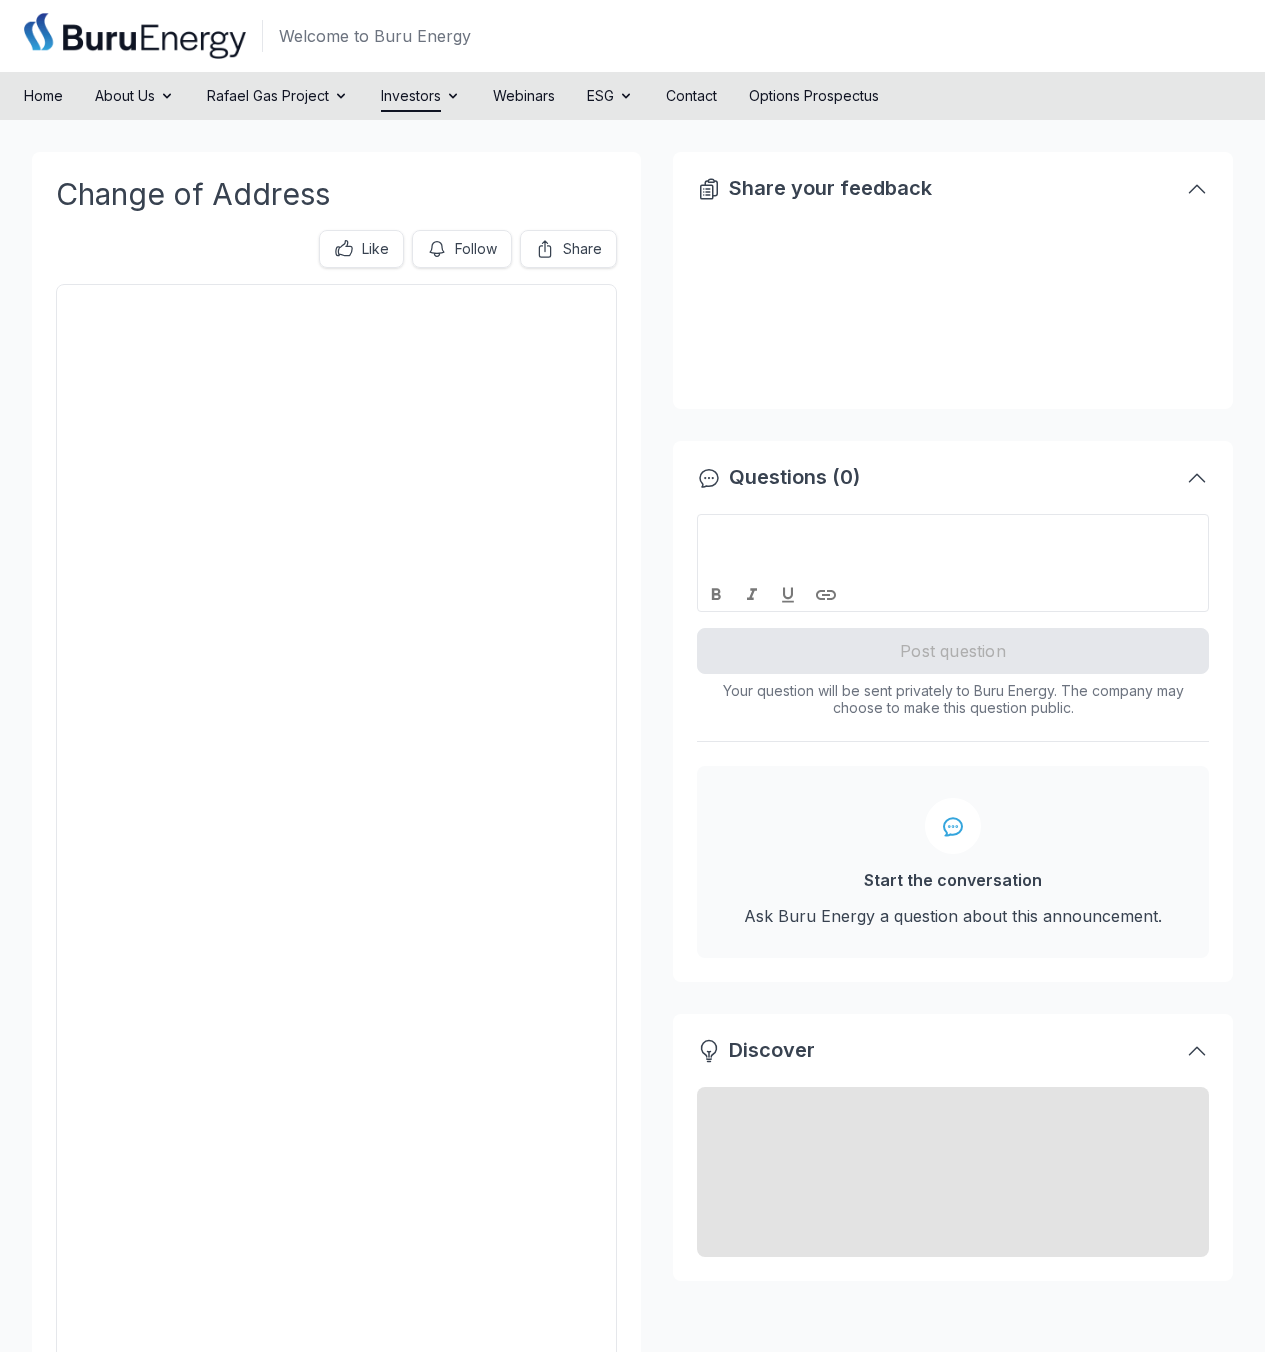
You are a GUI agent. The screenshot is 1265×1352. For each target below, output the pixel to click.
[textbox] (953, 533)
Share (582, 248)
